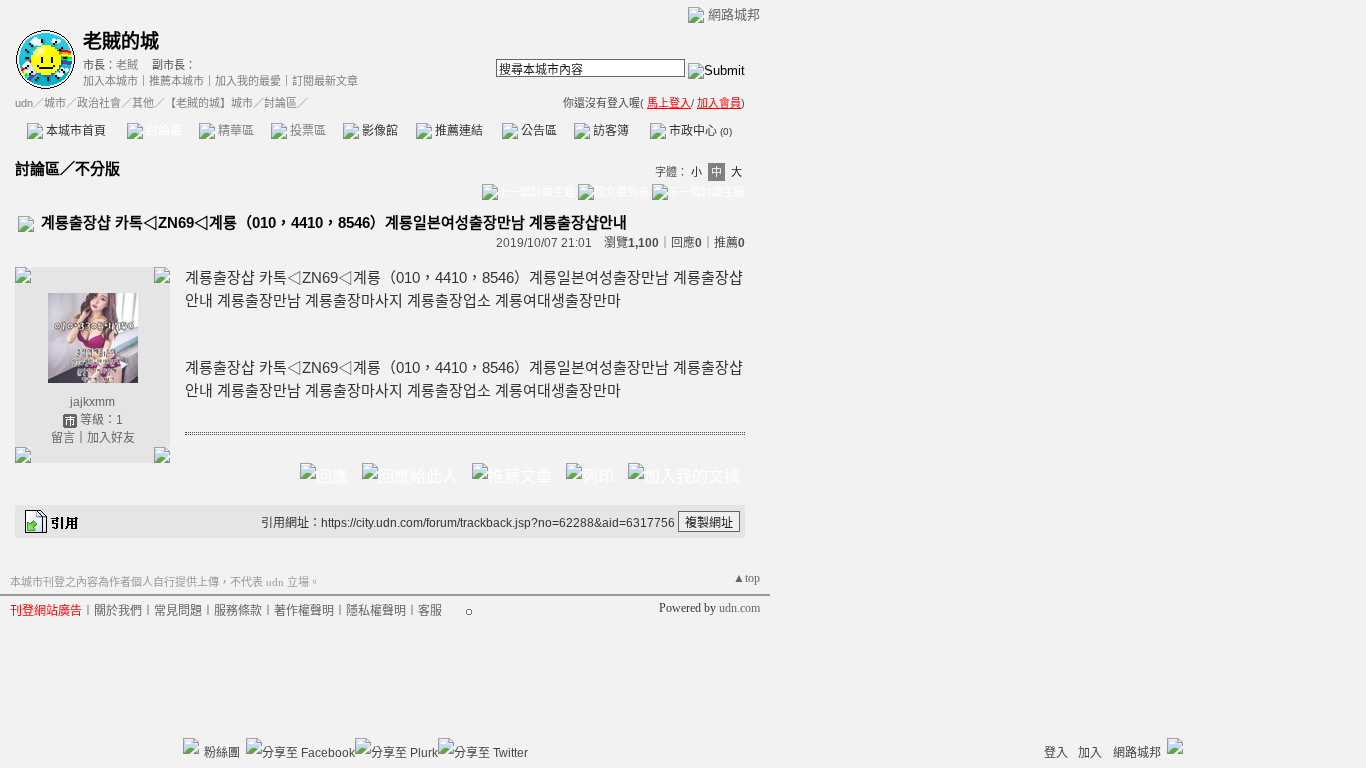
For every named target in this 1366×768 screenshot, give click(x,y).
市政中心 (699, 131)
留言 (63, 438)
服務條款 (238, 611)
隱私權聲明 (376, 611)
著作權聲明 (304, 611)
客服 (430, 611)
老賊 (127, 65)
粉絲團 (222, 753)
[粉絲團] (191, 746)
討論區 (162, 131)
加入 (1090, 753)
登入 (1056, 753)
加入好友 (111, 438)
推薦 (729, 243)
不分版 (97, 168)
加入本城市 (110, 81)
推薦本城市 (176, 81)
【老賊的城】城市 (209, 103)
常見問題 (178, 611)
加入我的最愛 (248, 81)
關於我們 (118, 611)
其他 (143, 103)
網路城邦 (734, 14)
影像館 (378, 131)
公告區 (537, 131)
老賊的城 (121, 41)
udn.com (739, 608)
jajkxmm (92, 402)
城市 (55, 103)
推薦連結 (457, 131)
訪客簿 (609, 131)
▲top (746, 578)
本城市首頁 (74, 131)
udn (24, 103)
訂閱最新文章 (325, 81)
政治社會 (99, 103)
